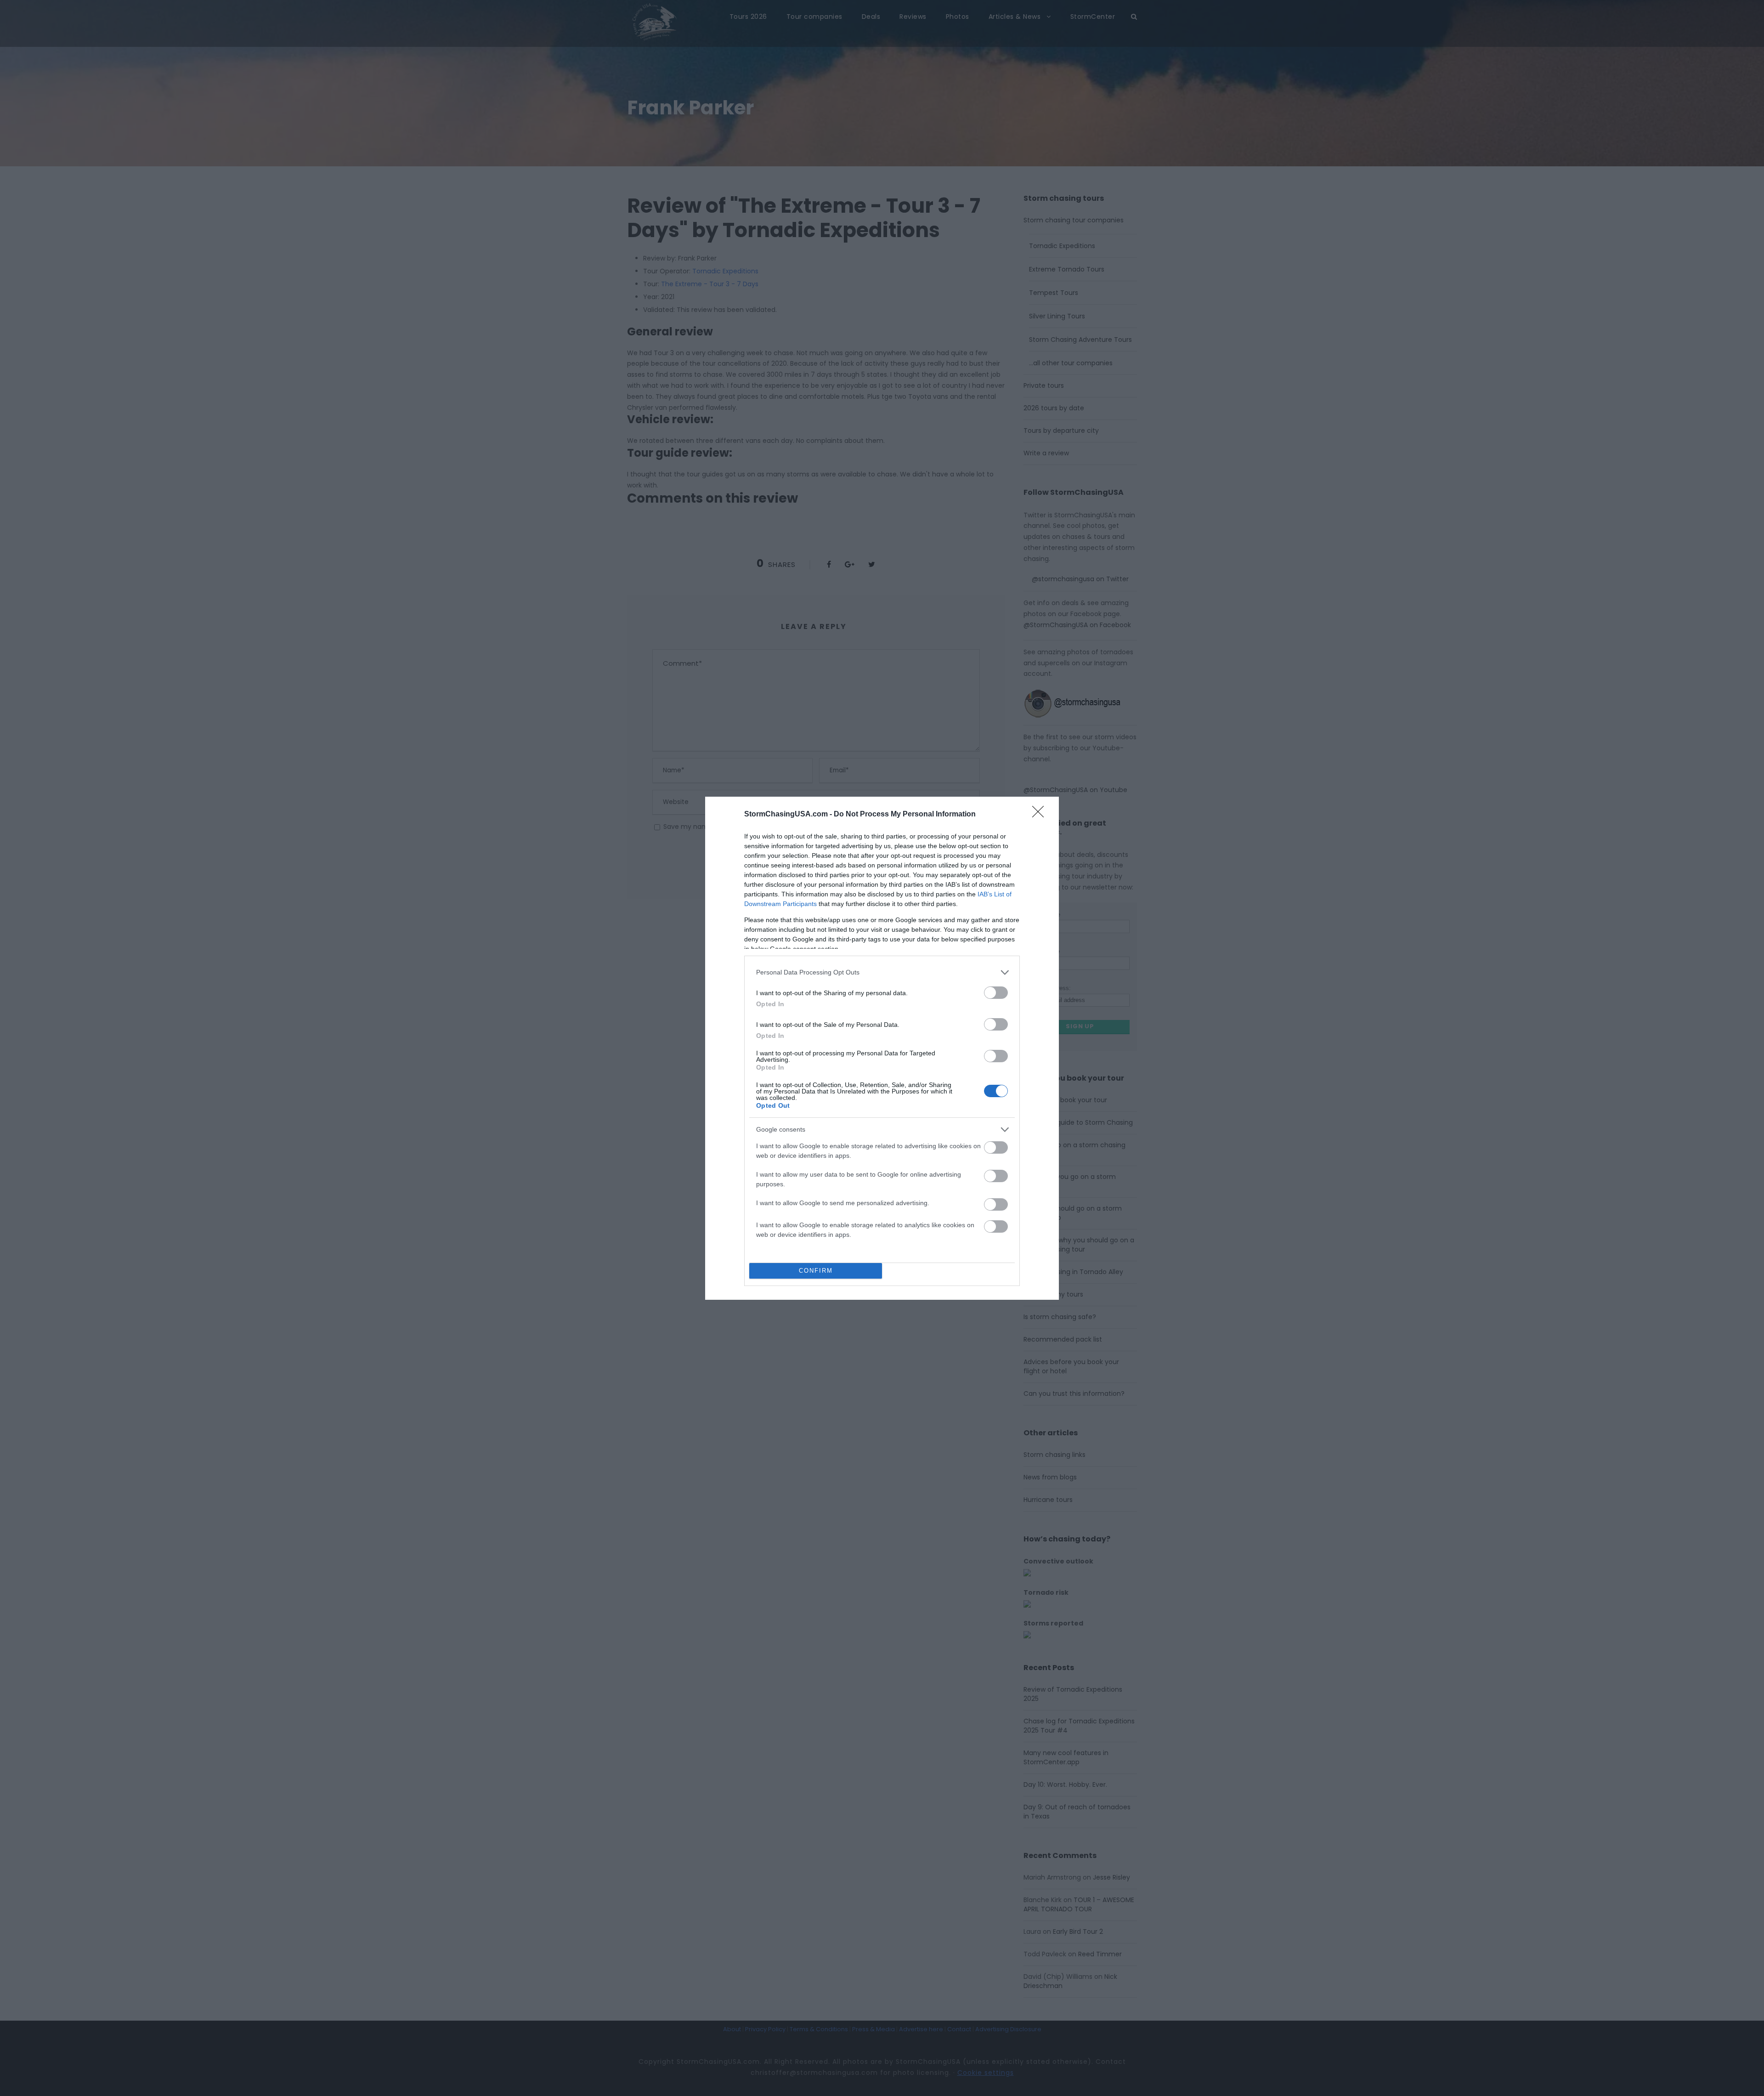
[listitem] (882, 972)
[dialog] (882, 1048)
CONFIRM (816, 1271)
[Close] (1041, 815)
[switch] (996, 993)
